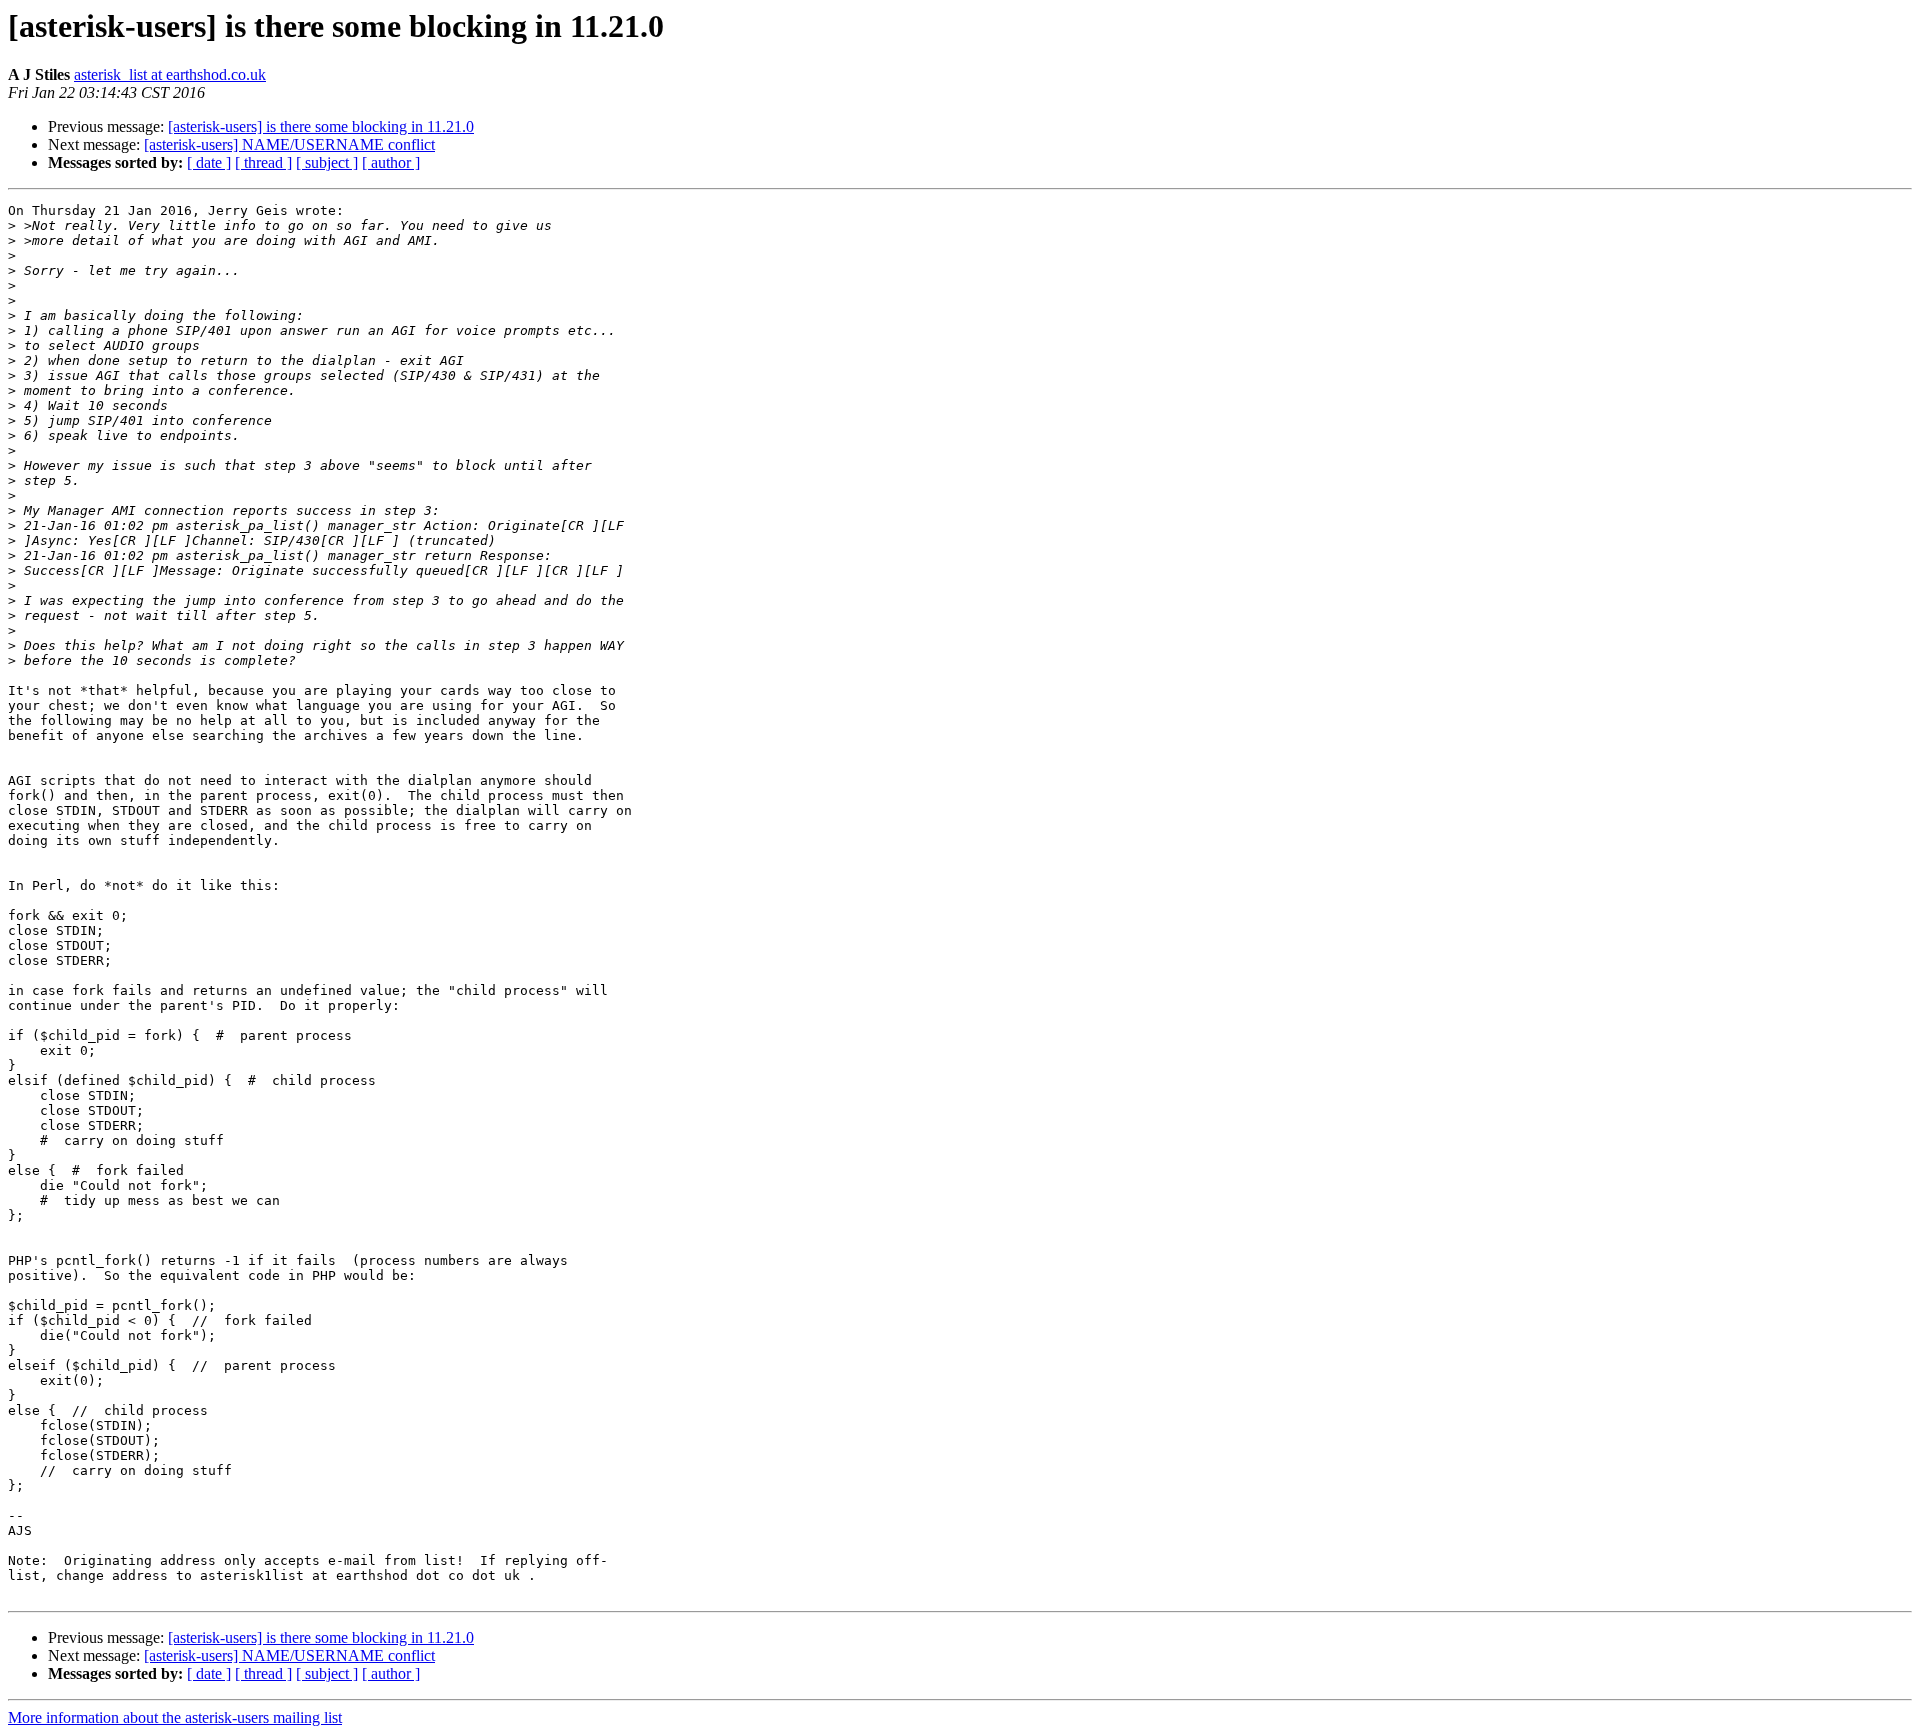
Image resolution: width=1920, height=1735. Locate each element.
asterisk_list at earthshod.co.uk (170, 74)
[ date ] (209, 162)
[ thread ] (263, 162)
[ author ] (391, 162)
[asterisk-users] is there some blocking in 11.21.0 (321, 126)
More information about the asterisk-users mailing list (175, 1717)
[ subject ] (327, 162)
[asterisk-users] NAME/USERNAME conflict (289, 144)
